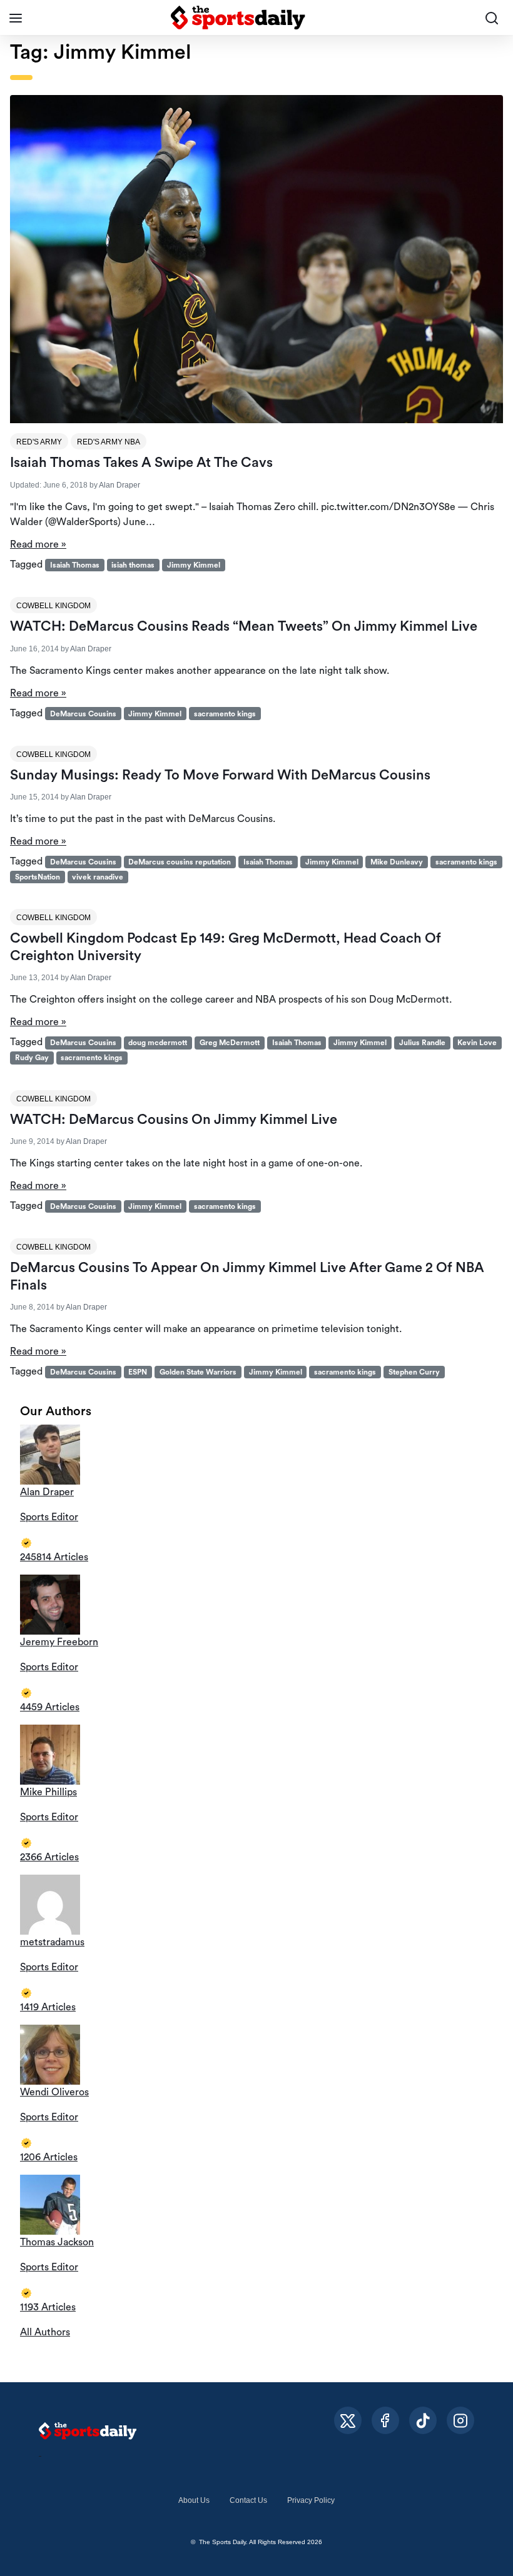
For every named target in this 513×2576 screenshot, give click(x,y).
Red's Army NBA (109, 442)
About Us (194, 2500)
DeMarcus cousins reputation (180, 862)
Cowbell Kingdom (53, 606)
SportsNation (38, 877)
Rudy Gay (32, 1058)
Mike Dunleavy (397, 862)
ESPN (138, 1372)
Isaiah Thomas (75, 565)
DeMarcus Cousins (83, 714)
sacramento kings (225, 714)
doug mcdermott (158, 1043)
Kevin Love (477, 1043)
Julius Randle (422, 1043)
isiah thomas (133, 565)
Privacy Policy (311, 2500)
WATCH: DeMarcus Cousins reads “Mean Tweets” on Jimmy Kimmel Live (244, 626)
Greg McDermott (230, 1043)
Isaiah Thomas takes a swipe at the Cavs (141, 463)
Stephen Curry (414, 1372)
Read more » (38, 544)
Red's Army (39, 442)
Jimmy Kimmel (194, 565)
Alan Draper (119, 485)
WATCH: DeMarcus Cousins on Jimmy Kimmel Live (174, 1120)
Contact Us (248, 2500)
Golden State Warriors (198, 1372)
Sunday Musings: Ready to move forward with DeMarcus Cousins (220, 775)
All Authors (45, 2332)
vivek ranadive (98, 877)
